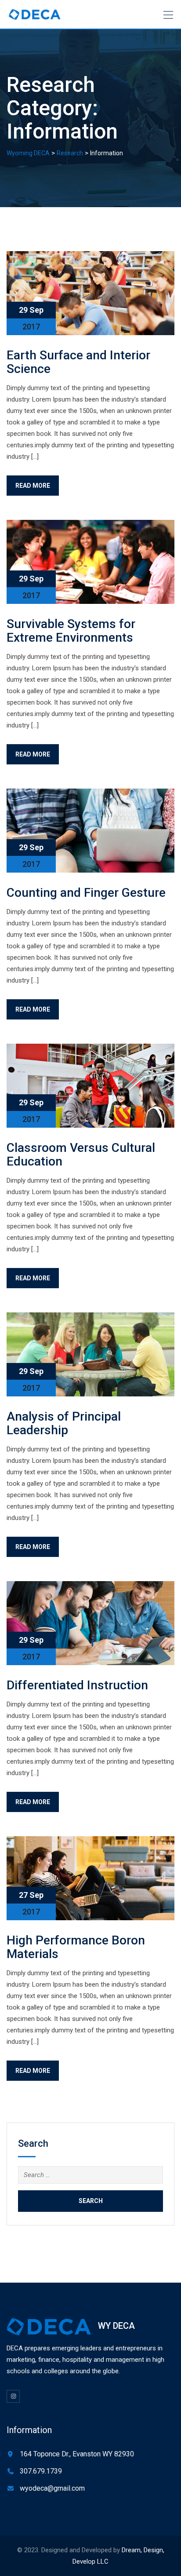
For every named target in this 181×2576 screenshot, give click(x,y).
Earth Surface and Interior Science (78, 362)
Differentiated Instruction (77, 1685)
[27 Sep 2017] (90, 1878)
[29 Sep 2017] (90, 293)
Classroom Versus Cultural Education (81, 1155)
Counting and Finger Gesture (86, 893)
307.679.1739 (41, 2471)
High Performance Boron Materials (76, 1947)
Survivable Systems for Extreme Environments (71, 631)
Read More (33, 486)
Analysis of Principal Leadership (64, 1423)
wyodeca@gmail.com (52, 2488)
